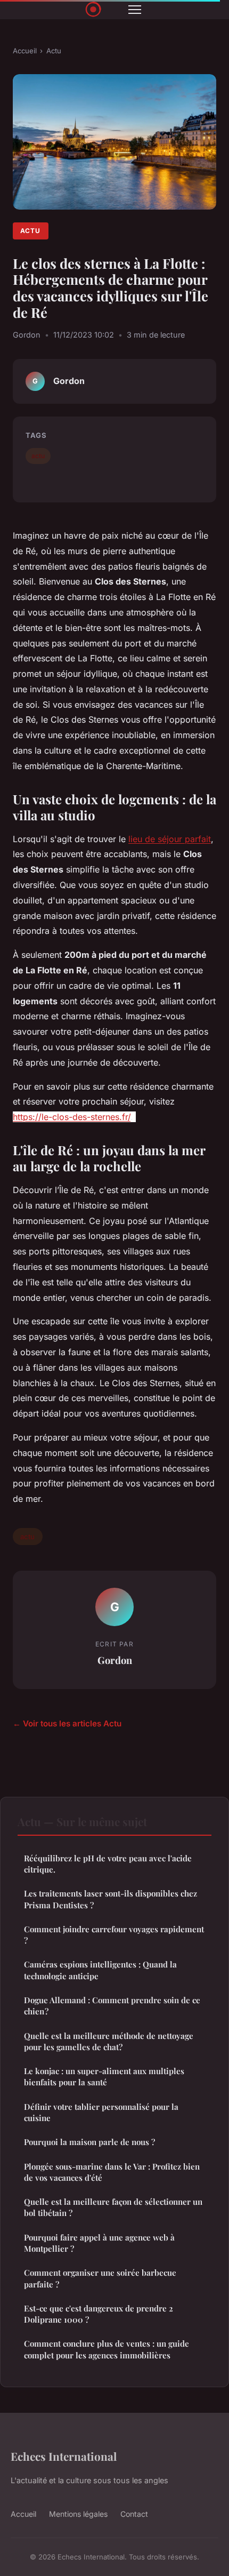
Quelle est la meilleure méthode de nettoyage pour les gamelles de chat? (109, 2041)
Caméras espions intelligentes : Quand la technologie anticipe (100, 1970)
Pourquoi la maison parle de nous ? (89, 2142)
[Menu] (135, 10)
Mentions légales (78, 2514)
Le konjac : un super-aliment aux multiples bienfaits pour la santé (104, 2077)
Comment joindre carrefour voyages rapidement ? (114, 1935)
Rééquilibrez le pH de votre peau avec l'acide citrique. (108, 1864)
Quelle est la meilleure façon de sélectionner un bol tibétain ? (113, 2207)
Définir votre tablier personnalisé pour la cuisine (101, 2112)
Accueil (25, 51)
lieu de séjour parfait (170, 839)
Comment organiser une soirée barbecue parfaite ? (100, 2278)
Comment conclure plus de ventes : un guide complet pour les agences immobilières (107, 2349)
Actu (54, 51)
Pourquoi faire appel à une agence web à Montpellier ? (99, 2243)
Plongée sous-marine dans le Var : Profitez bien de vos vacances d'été (112, 2172)
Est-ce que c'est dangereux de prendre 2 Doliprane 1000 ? (99, 2314)
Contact (134, 2514)
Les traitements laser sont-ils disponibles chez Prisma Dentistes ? (111, 1899)
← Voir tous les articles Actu (67, 1723)
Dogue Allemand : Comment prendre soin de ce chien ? (112, 2006)
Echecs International (64, 2456)
